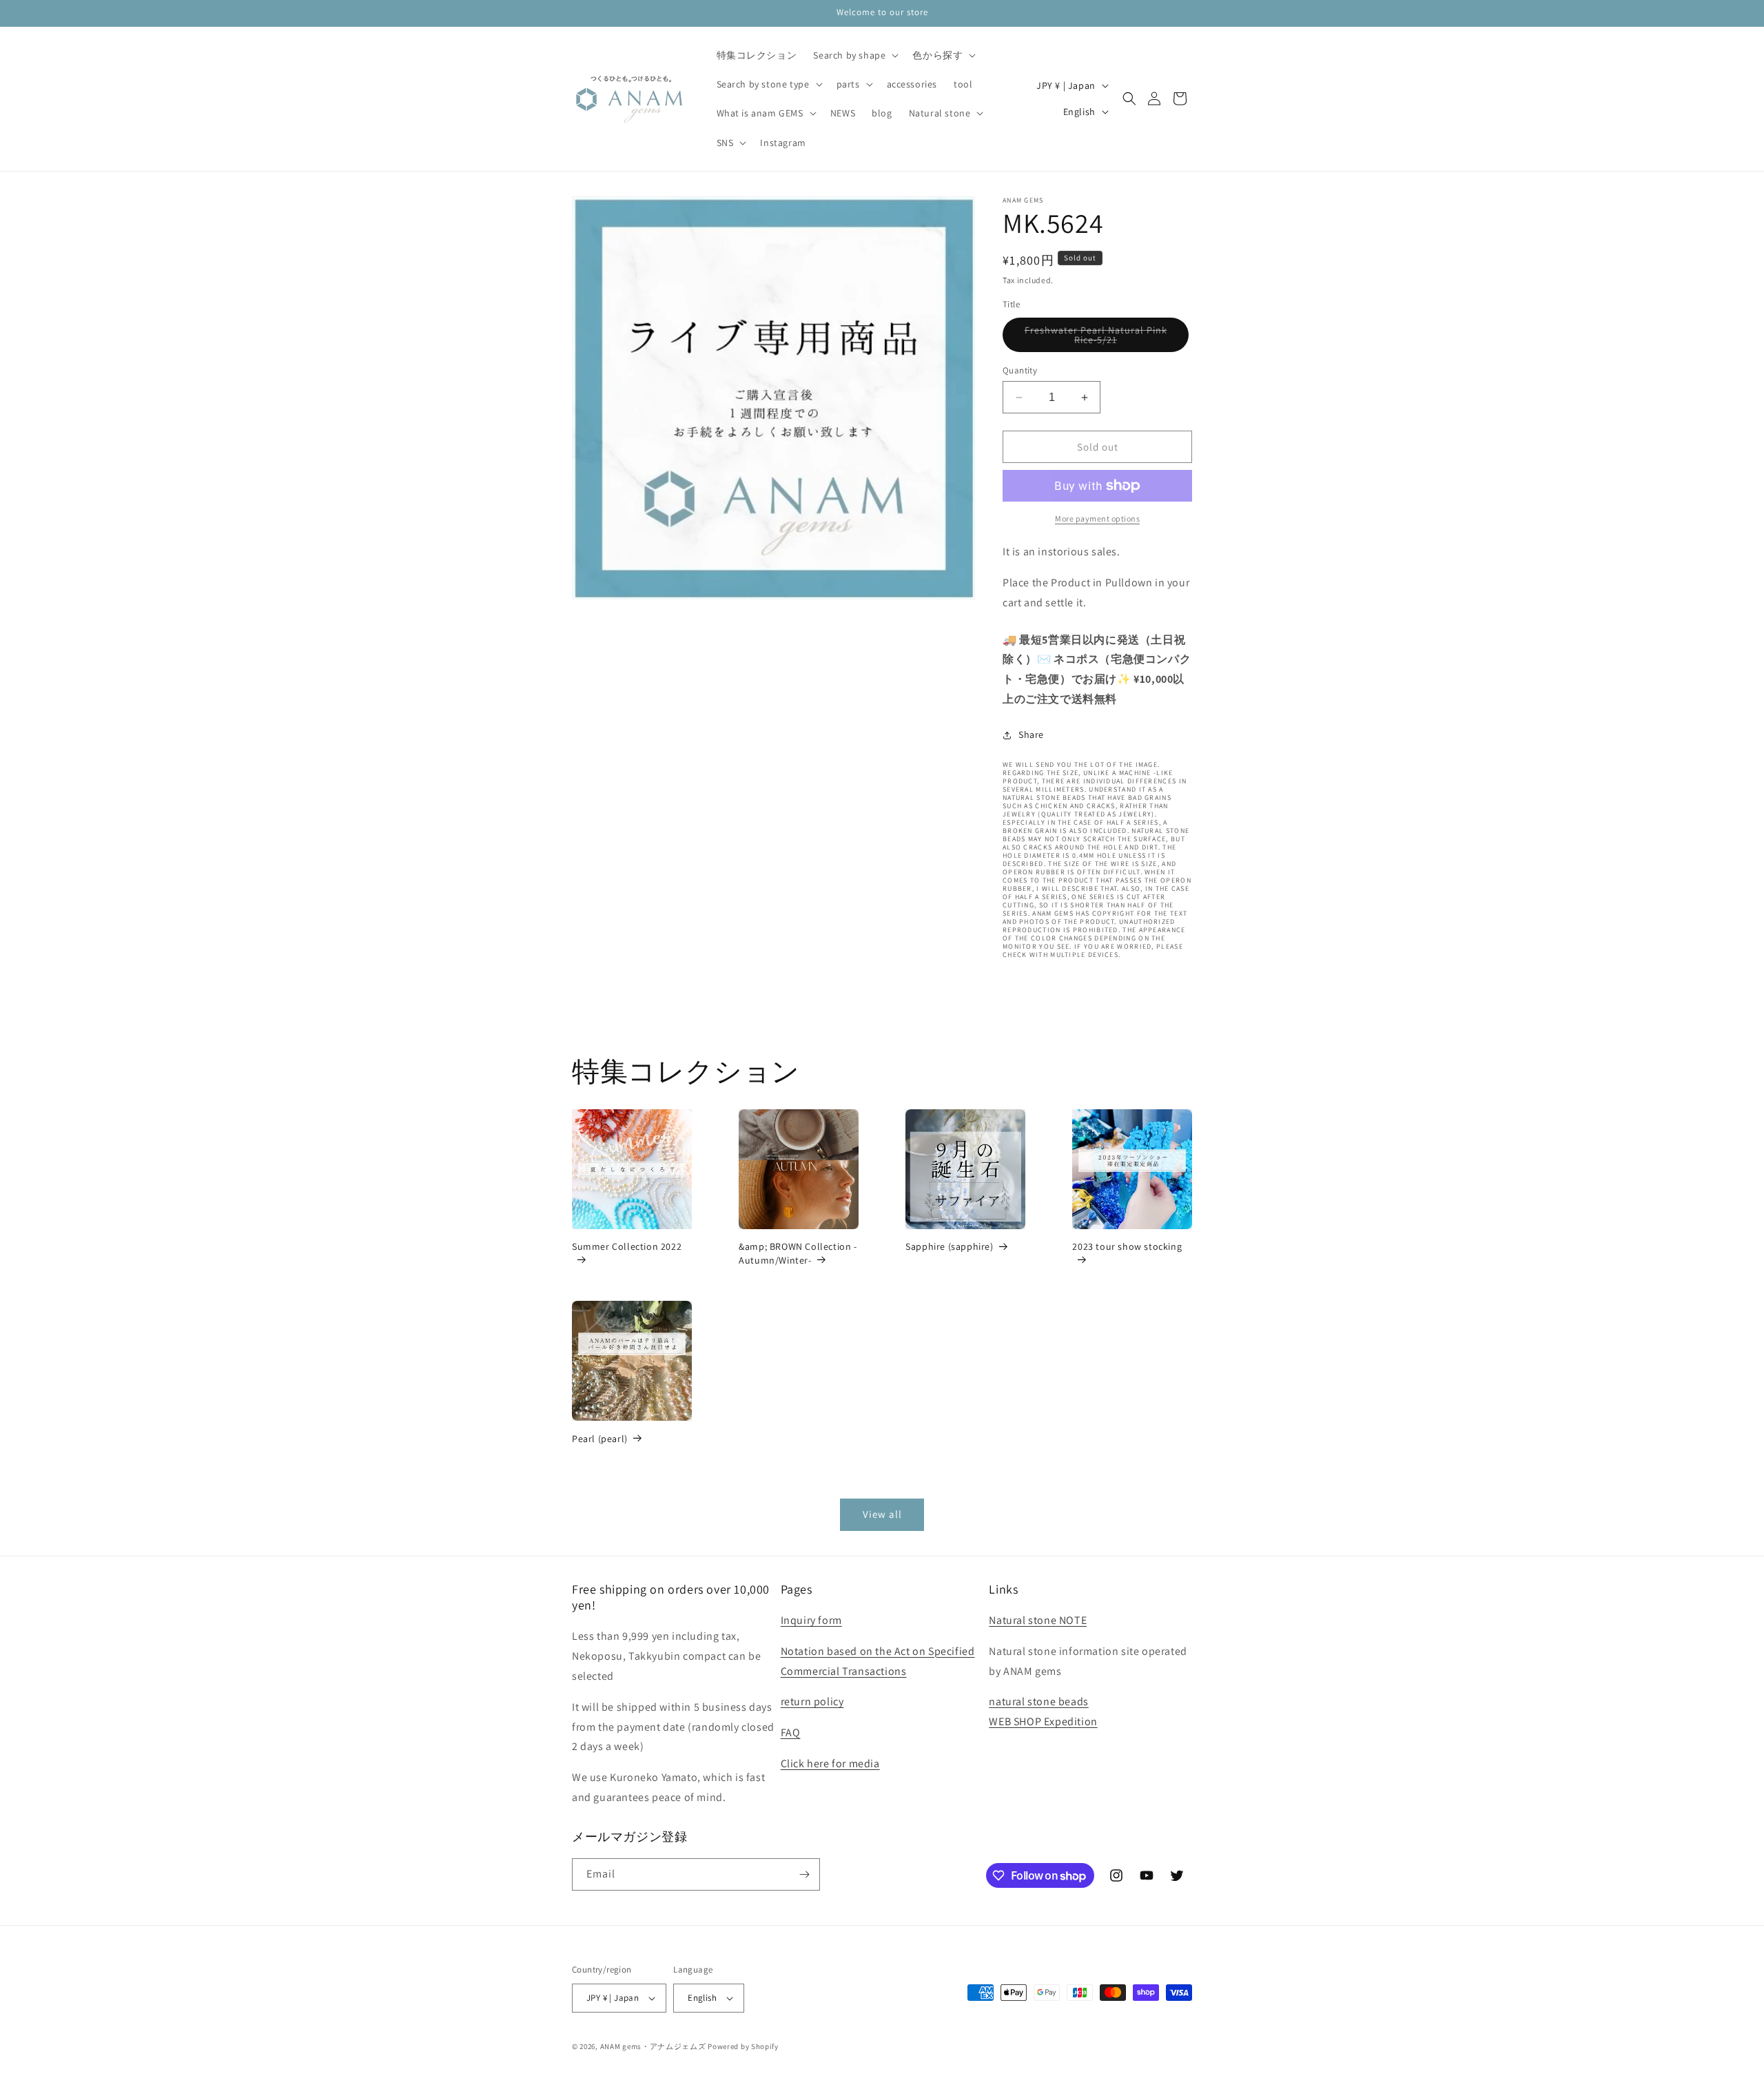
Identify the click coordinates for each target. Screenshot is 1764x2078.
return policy (812, 1701)
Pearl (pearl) (600, 1439)
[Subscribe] (804, 1874)
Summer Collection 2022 (627, 1246)
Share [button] (1031, 734)
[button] (854, 55)
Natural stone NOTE (1038, 1620)
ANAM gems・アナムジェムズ (653, 2046)
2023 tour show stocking (1127, 1246)
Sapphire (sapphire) (949, 1246)
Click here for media (830, 1763)
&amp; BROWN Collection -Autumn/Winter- (798, 1253)
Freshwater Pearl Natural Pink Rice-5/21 (1098, 338)
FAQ (791, 1732)
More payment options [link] (1097, 518)
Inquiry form (811, 1620)
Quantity (1020, 370)
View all (882, 1514)
